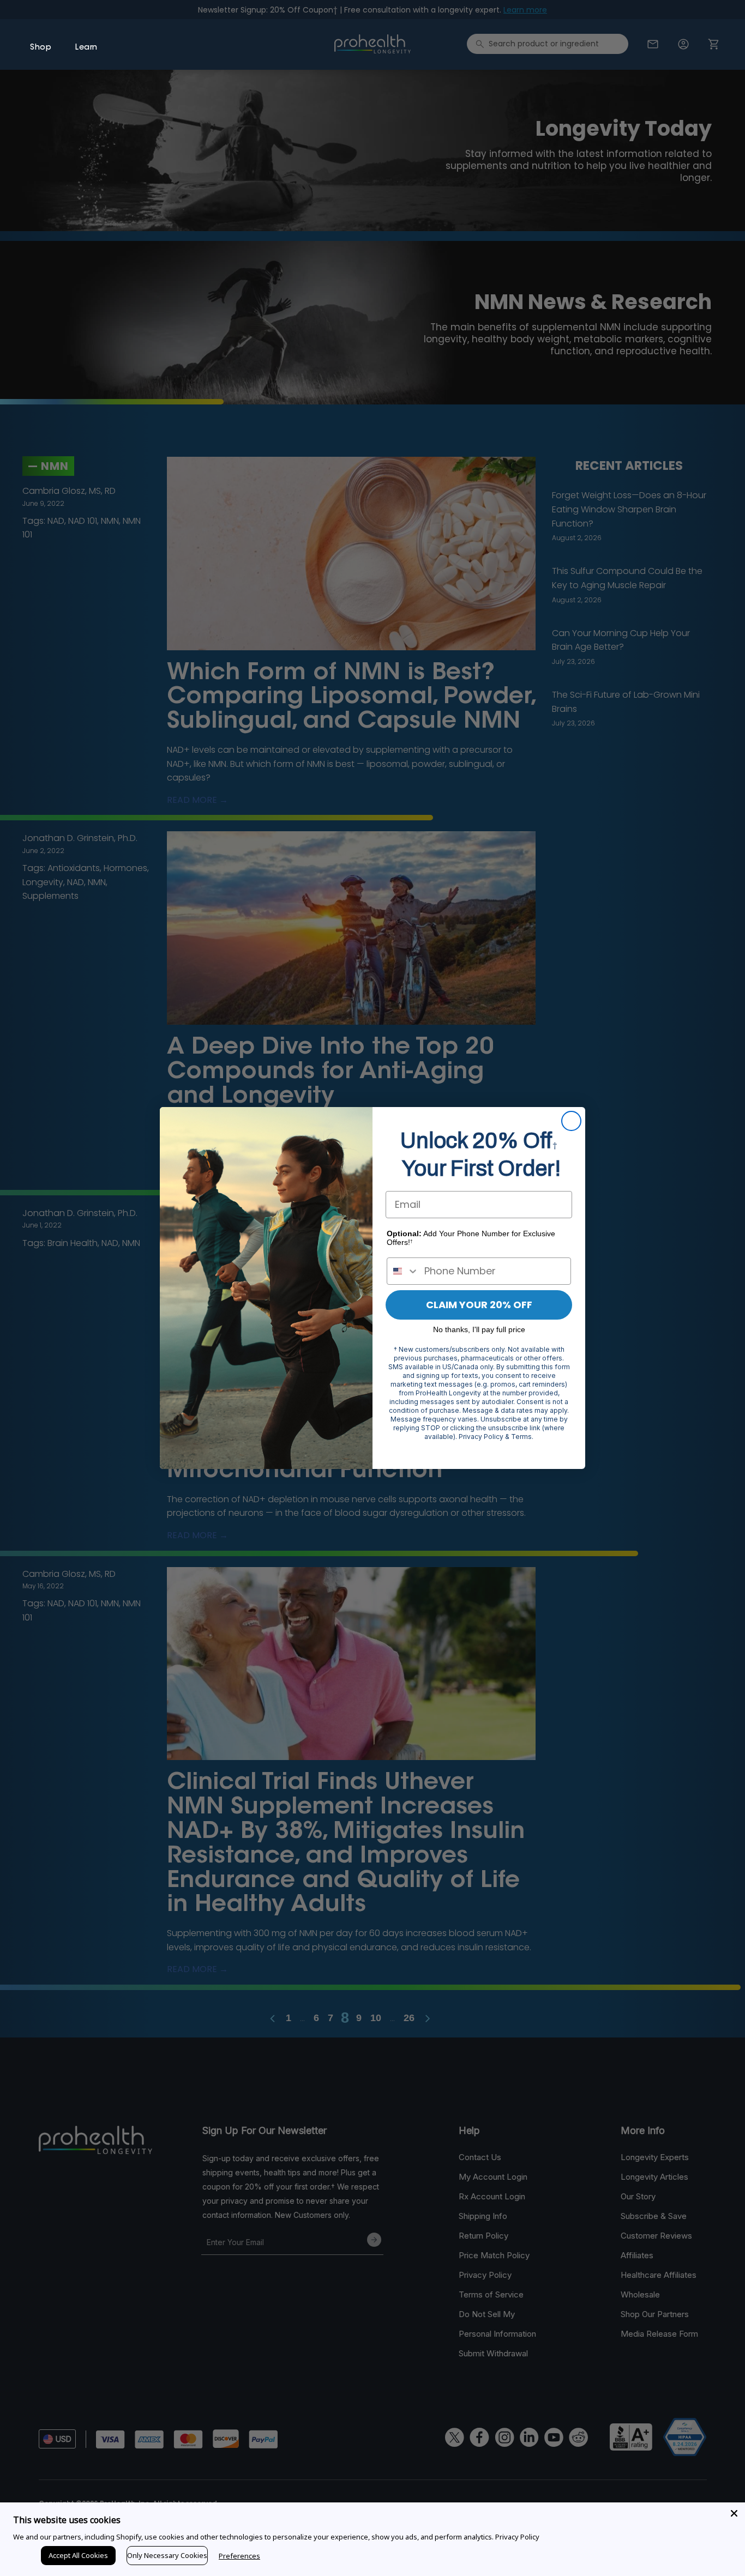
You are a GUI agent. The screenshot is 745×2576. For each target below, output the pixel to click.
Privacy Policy (517, 2537)
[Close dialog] (571, 1121)
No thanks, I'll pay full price (479, 1329)
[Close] (734, 2513)
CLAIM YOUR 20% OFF (479, 1305)
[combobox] (403, 1271)
